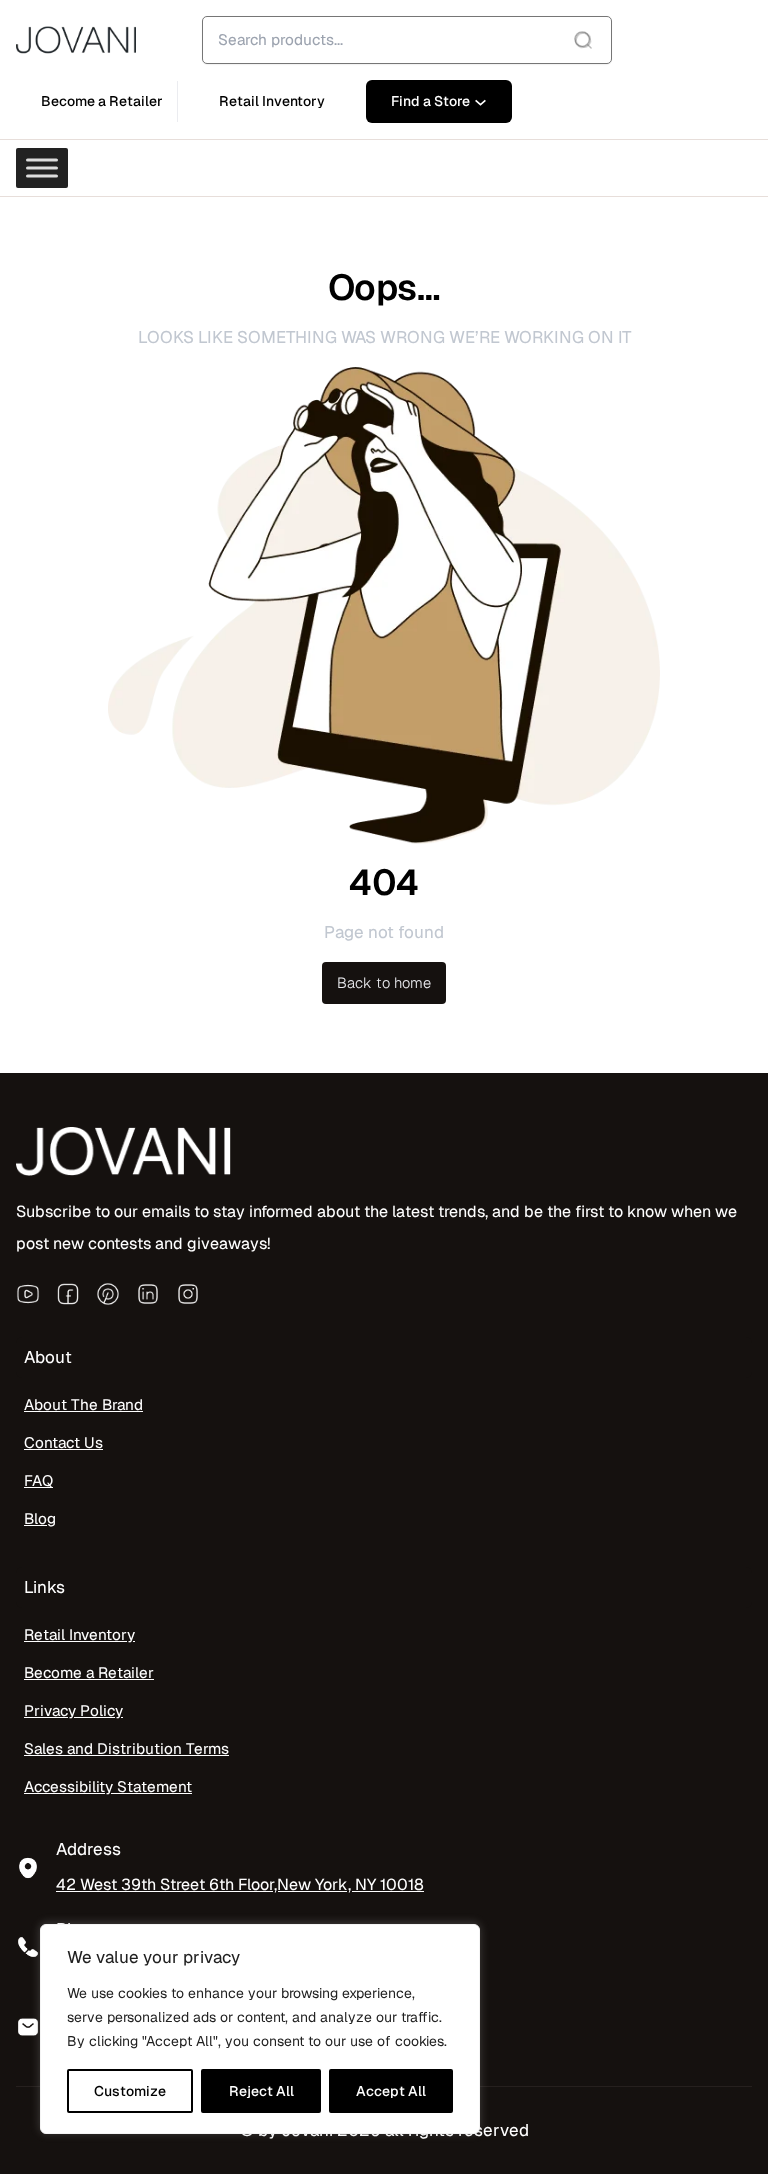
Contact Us (63, 1443)
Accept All (391, 2091)
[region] (260, 2029)
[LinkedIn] (148, 1292)
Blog (40, 1519)
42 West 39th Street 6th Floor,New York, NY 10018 (240, 1884)
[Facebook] (68, 1292)
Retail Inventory (79, 1635)
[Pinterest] (108, 1292)
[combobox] (407, 40)
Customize (130, 2091)
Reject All (261, 2091)
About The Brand (83, 1405)
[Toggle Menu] (42, 168)
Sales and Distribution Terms (126, 1749)
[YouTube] (28, 1292)
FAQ (38, 1481)
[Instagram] (188, 1292)
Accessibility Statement (108, 1787)
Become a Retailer (89, 1673)
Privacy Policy (73, 1711)
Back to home (384, 982)
